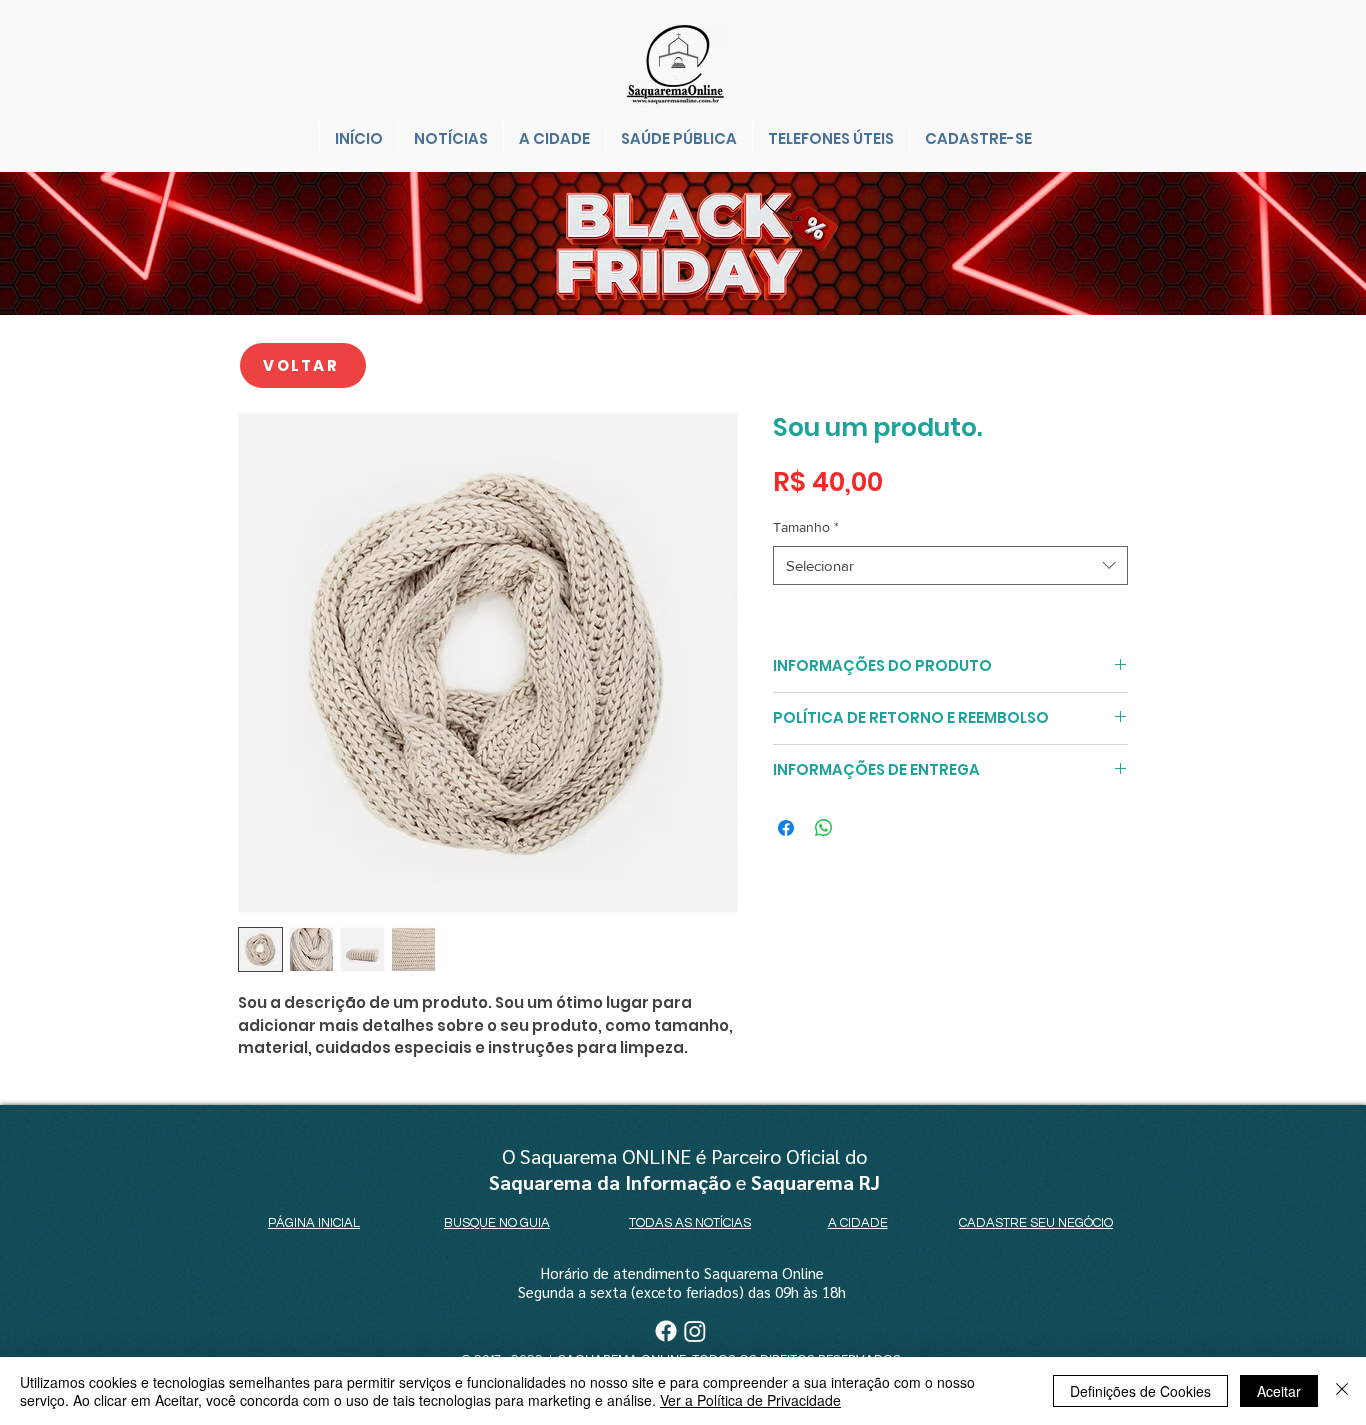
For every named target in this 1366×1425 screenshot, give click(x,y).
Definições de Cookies (1140, 1391)
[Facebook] (666, 1331)
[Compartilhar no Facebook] (786, 828)
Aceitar (1279, 1391)
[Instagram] (695, 1331)
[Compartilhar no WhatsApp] (824, 828)
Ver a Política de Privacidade (750, 1400)
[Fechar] (1342, 1391)
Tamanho (806, 527)
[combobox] (950, 565)
